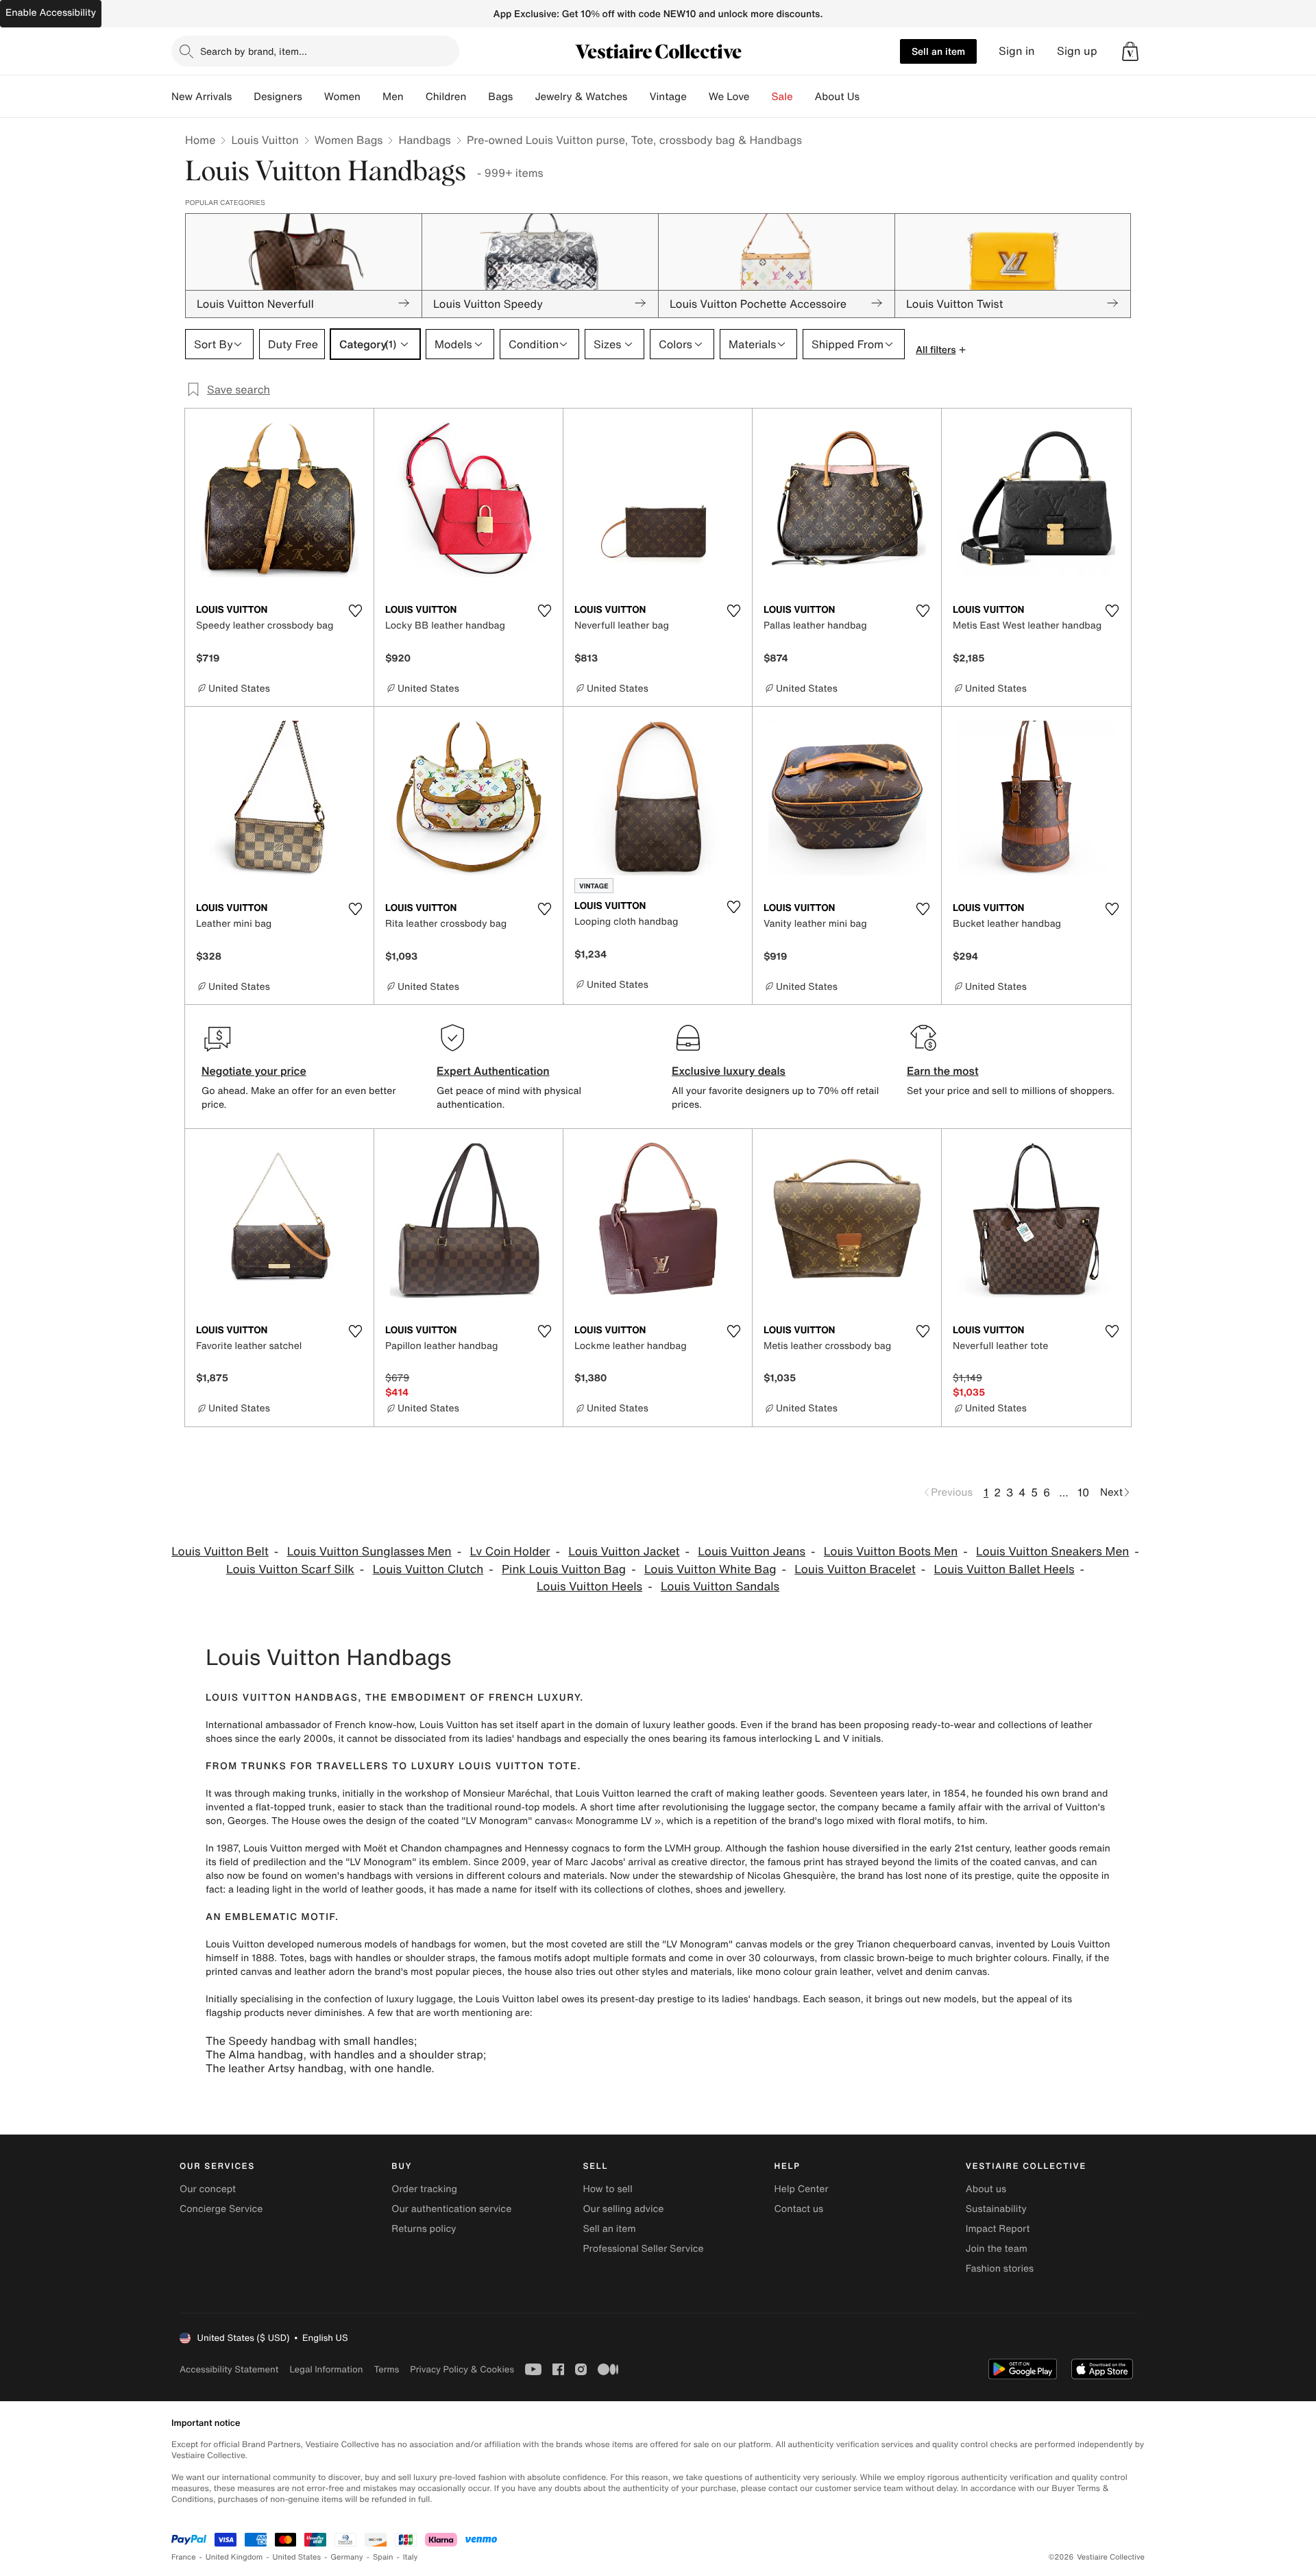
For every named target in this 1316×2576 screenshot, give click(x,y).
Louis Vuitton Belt (220, 1552)
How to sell (607, 2189)
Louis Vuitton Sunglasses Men (369, 1552)
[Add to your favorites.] (355, 611)
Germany (347, 2557)
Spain (383, 2557)
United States (297, 2557)
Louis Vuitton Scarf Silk (290, 1569)
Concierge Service (221, 2209)
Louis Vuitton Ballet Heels (1004, 1569)
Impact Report (998, 2229)
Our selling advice (623, 2209)
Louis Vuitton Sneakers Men (1052, 1552)
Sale (782, 97)
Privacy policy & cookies (462, 2369)
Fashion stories (1000, 2269)
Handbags (424, 140)
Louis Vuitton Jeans (752, 1552)
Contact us (799, 2209)
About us (986, 2189)
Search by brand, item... (254, 51)
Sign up (1077, 51)
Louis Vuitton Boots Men (891, 1552)
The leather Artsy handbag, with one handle (318, 2068)
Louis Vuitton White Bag (710, 1569)
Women (342, 97)
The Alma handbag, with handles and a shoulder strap (344, 2054)
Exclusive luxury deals (729, 1071)
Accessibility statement (229, 2369)
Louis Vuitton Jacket (624, 1552)
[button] (1130, 51)
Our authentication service (451, 2209)
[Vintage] (698, 97)
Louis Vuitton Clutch (428, 1569)
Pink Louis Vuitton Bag (564, 1569)
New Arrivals (202, 97)
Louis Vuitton (265, 140)
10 (1083, 1492)
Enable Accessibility (51, 13)
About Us (837, 97)
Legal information (326, 2369)
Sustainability (996, 2209)
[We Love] (761, 97)
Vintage (668, 97)
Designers (278, 97)
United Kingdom (234, 2557)
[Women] (371, 97)
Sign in (1017, 51)
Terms (386, 2369)
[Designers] (313, 97)
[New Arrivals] (243, 97)
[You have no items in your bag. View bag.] (1130, 51)
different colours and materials (535, 1876)
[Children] (477, 97)
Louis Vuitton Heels (589, 1587)
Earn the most (943, 1071)
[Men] (415, 97)
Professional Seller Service (643, 2249)
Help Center (802, 2189)
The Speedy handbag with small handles (310, 2041)
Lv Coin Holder (510, 1552)
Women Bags (349, 140)
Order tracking (424, 2189)
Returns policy (424, 2229)
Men (393, 97)
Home (200, 140)
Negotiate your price (254, 1071)
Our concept (208, 2189)
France (184, 2557)
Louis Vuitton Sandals (720, 1587)
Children (446, 97)
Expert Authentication (493, 1071)
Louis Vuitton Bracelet (855, 1569)
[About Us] (870, 97)
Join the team (997, 2249)
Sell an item (938, 51)
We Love (729, 97)
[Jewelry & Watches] (638, 97)
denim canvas (956, 1972)
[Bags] (524, 97)
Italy (411, 2557)
